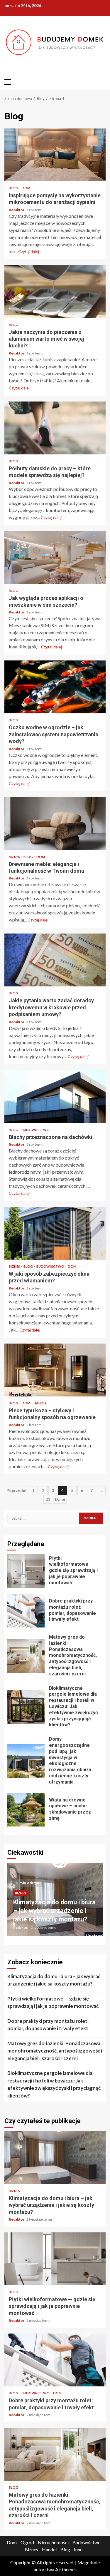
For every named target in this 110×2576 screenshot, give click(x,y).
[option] (55, 1902)
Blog (14, 188)
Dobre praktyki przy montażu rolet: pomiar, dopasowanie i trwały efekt (26, 1611)
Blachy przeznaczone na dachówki (55, 1097)
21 (48, 1499)
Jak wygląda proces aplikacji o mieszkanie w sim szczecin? (55, 558)
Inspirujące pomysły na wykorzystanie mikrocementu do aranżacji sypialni (55, 155)
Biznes (15, 857)
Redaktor (17, 210)
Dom (26, 188)
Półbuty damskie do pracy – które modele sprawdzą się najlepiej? (55, 428)
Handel (40, 1403)
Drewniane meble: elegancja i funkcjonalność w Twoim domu (55, 824)
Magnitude (89, 2562)
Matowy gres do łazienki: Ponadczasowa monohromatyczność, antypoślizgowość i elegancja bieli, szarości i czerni (26, 1656)
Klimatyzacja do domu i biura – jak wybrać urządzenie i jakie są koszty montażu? (54, 1911)
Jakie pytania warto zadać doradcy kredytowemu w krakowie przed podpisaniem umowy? (55, 960)
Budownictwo (36, 1130)
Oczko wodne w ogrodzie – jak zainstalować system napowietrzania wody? (55, 687)
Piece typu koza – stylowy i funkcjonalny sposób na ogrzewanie (55, 1370)
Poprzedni (16, 1490)
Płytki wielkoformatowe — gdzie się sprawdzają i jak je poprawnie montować (26, 1571)
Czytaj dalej (29, 251)
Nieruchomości (53, 2542)
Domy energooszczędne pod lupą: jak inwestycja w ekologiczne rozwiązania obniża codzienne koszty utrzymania (26, 1761)
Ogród (27, 2542)
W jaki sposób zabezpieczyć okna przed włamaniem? (55, 1233)
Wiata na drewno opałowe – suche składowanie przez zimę (26, 1810)
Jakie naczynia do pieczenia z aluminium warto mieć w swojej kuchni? (55, 292)
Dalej (60, 1499)
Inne (78, 2549)
